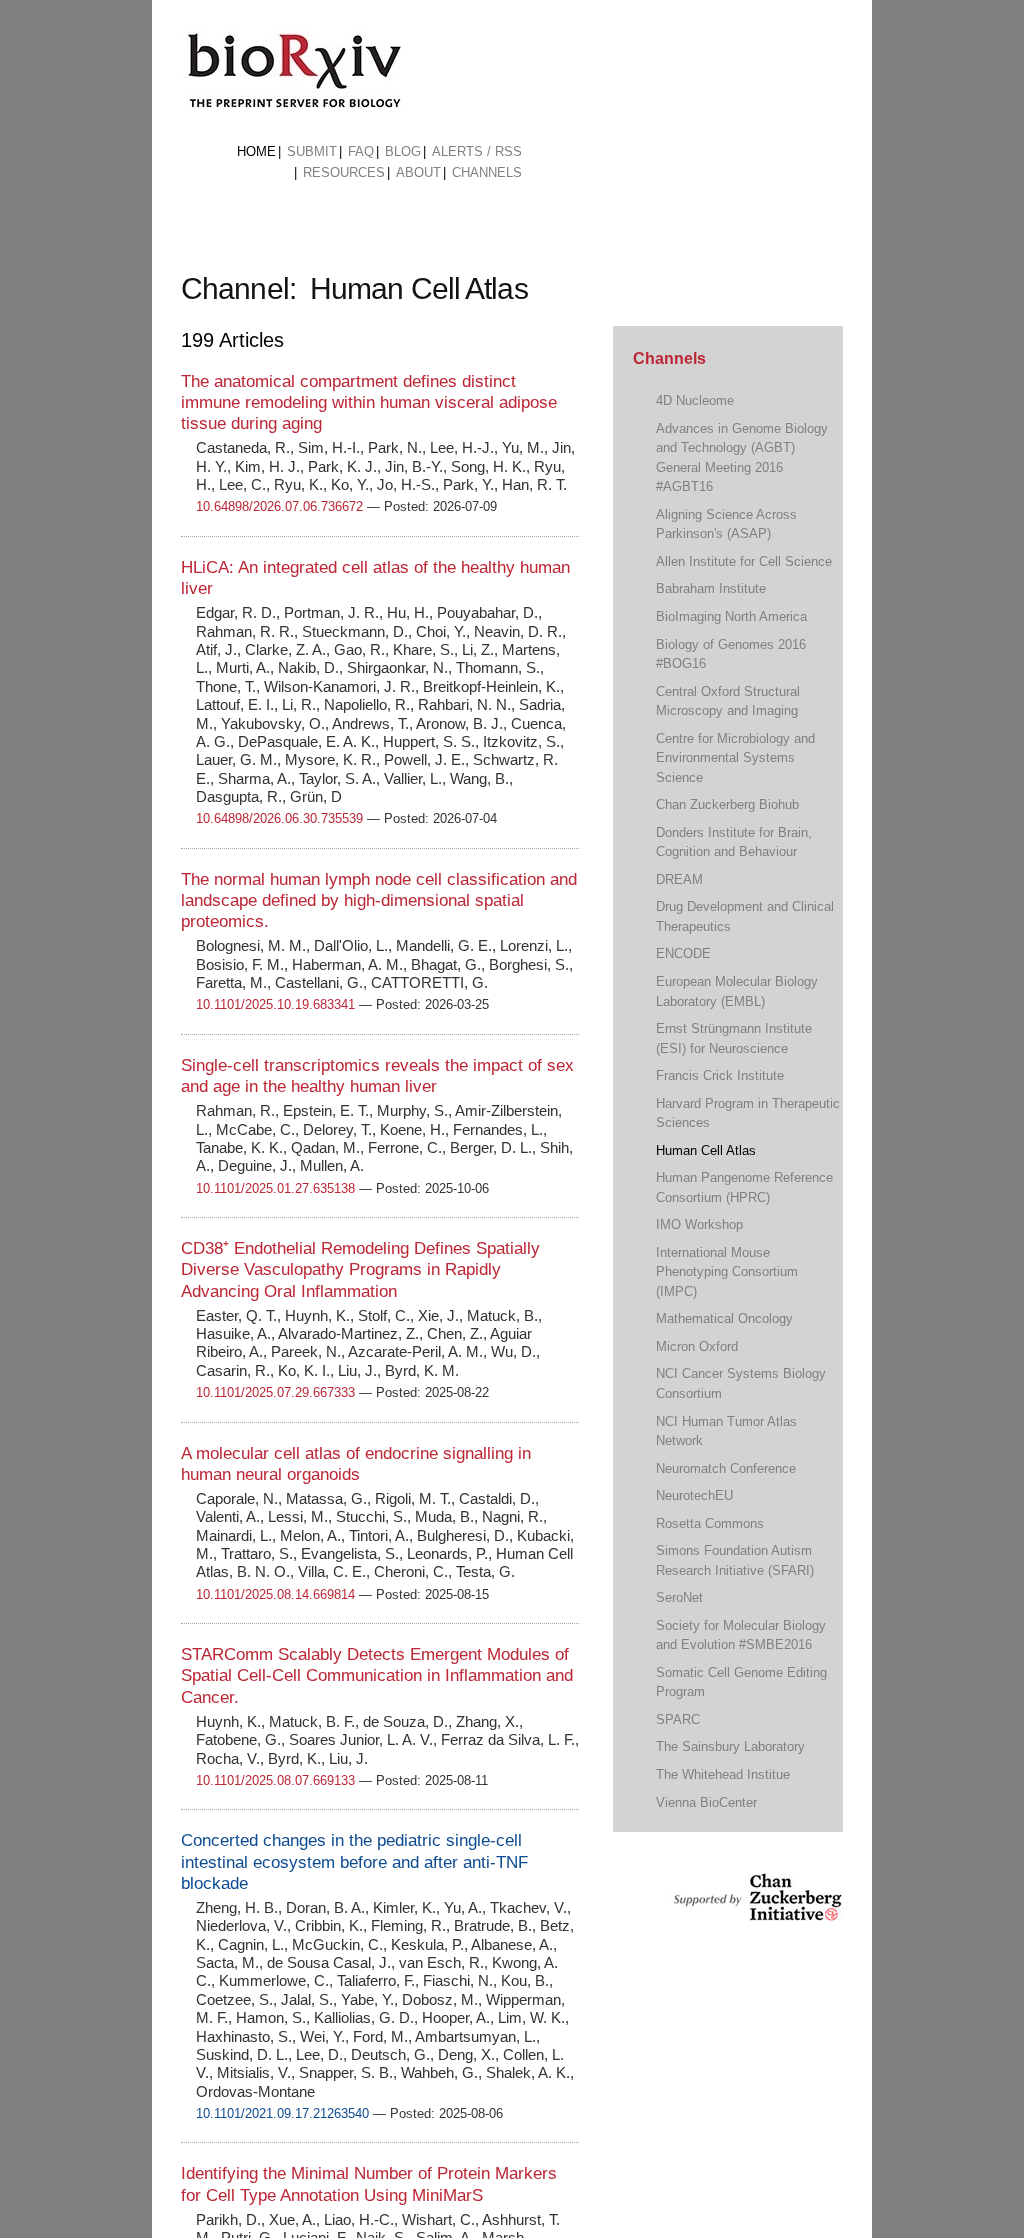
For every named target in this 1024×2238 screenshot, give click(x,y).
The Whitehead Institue (723, 1774)
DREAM (679, 879)
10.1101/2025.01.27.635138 (275, 1188)
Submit (312, 151)
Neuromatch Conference (726, 1468)
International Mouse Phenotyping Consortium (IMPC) (727, 1272)
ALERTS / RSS (477, 151)
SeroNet (679, 1597)
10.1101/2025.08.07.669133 (275, 1780)
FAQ (361, 151)
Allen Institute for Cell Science (744, 561)
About (418, 172)
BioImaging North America (731, 616)
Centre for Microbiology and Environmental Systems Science (735, 758)
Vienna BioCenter (706, 1802)
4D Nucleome (695, 400)
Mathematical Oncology (724, 1318)
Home (256, 151)
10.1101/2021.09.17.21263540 (282, 2113)
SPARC (678, 1719)
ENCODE (683, 953)
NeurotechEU (694, 1495)
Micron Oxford (697, 1346)
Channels (487, 172)
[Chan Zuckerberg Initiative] (755, 1911)
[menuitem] (256, 152)
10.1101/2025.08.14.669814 (275, 1594)
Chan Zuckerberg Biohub (727, 804)
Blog (403, 151)
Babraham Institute (711, 588)
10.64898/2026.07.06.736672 (279, 506)
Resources (344, 172)
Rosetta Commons (710, 1523)
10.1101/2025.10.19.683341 (275, 1004)
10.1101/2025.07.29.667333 (275, 1392)
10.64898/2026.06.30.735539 (279, 818)
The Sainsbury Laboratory (730, 1746)
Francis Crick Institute (720, 1075)
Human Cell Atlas (706, 1150)
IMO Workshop (699, 1224)
